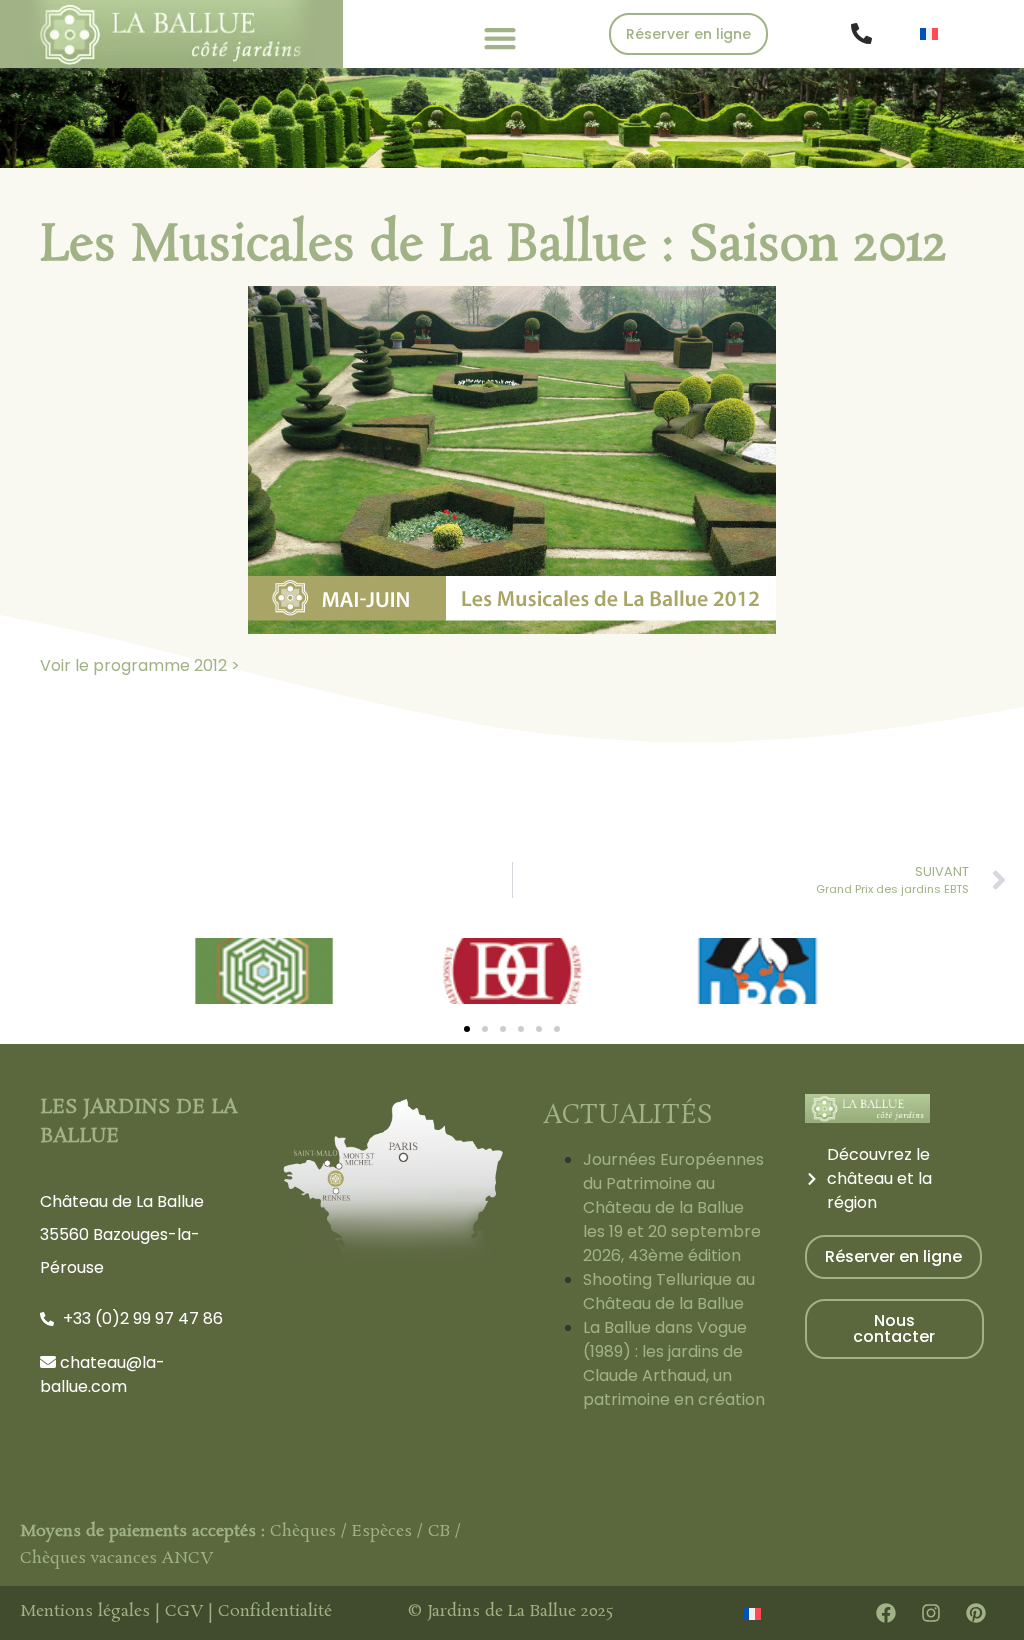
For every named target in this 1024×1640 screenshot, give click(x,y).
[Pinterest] (976, 1613)
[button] (499, 37)
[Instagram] (931, 1613)
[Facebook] (886, 1613)
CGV (184, 1611)
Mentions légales (85, 1611)
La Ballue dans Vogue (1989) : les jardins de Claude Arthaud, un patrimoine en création (674, 1363)
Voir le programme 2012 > (140, 665)
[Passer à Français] (929, 33)
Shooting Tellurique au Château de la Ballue (669, 1291)
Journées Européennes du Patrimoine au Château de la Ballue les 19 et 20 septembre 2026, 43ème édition (673, 1207)
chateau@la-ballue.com (102, 1374)
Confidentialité (275, 1611)
